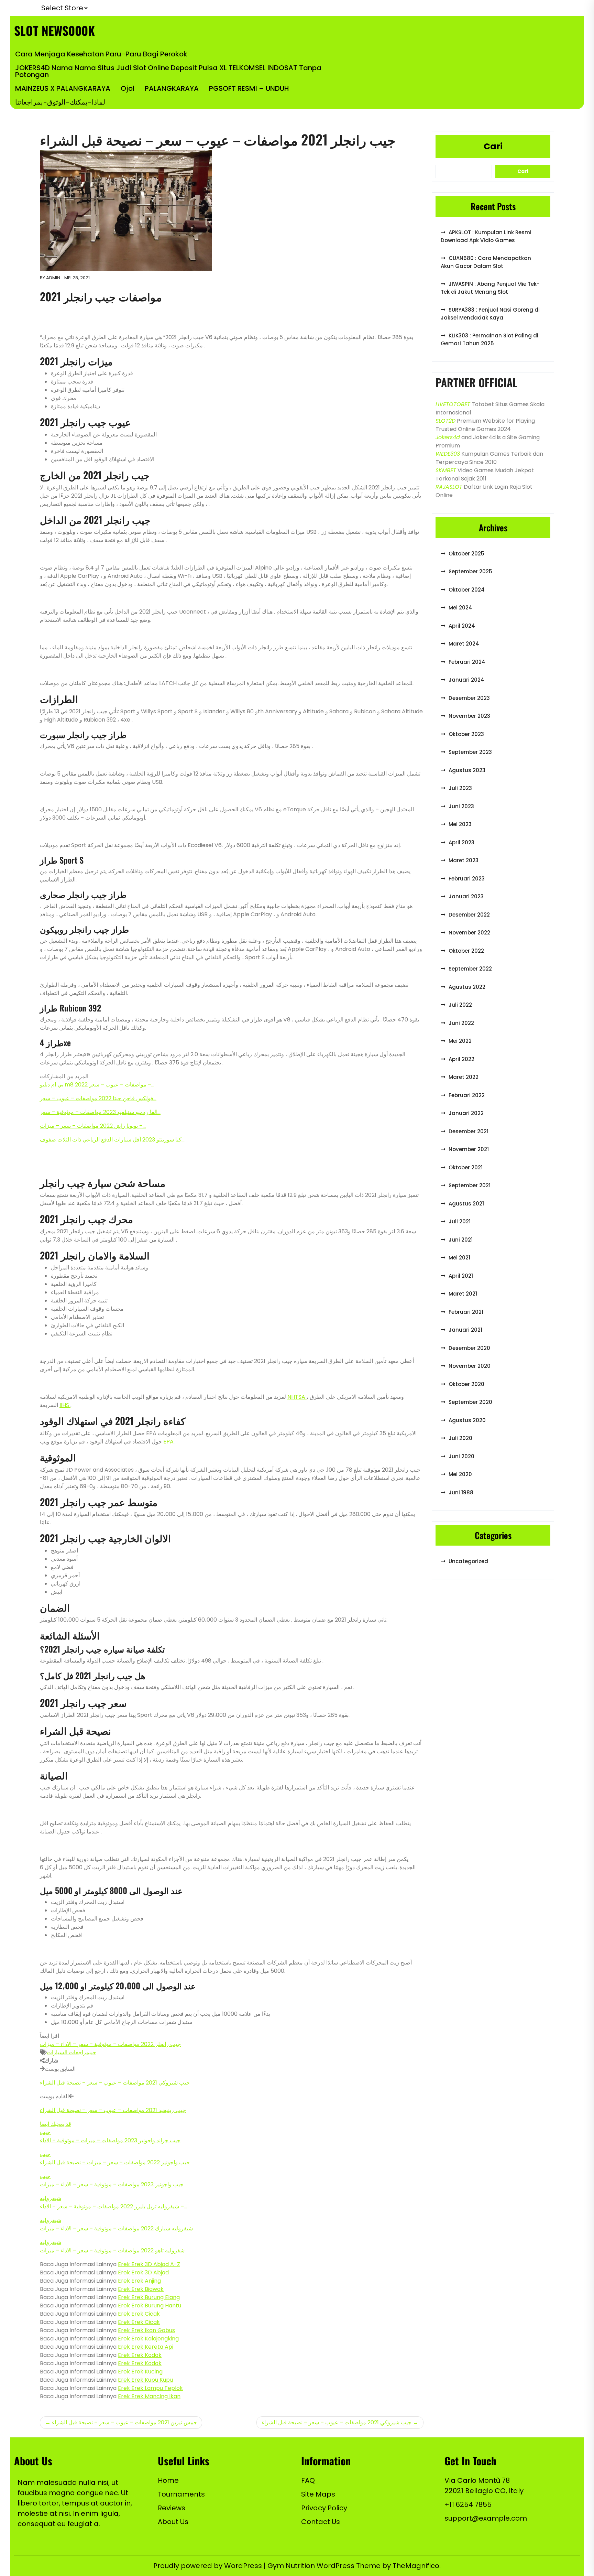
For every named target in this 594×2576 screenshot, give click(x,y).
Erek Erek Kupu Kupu (145, 2380)
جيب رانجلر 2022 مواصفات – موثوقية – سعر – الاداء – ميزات (110, 2044)
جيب (93, 2052)
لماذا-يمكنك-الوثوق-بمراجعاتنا (60, 102)
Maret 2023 (464, 860)
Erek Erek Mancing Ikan (149, 2396)
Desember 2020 (469, 1348)
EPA (168, 1442)
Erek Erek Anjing (139, 2281)
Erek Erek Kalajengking (148, 2339)
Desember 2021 (469, 1131)
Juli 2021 (460, 1221)
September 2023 (470, 752)
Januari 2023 (466, 896)
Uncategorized (468, 1561)
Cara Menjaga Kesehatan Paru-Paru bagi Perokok (101, 54)
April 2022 (461, 1059)
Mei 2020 (460, 1474)
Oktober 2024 (467, 590)
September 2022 (470, 969)
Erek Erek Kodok (140, 2355)
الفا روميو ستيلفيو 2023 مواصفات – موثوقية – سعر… (100, 1112)
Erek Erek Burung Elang (149, 2297)
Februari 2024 (467, 662)
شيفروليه (51, 2198)
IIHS (65, 1405)
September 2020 (470, 1402)
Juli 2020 (460, 1438)
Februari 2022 (467, 1095)
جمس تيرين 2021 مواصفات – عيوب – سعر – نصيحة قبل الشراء (124, 2422)
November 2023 (469, 716)
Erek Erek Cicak (139, 2314)
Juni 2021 (461, 1240)
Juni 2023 (461, 806)
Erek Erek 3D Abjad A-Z (149, 2264)
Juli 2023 (460, 788)
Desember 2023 (469, 698)
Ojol (128, 88)
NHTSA (297, 1397)
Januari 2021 (465, 1330)
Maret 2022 (464, 1077)
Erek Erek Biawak (141, 2289)
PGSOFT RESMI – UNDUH (249, 88)
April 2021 (461, 1276)
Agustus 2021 (466, 1204)
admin (53, 278)
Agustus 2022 (467, 987)
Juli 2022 (460, 1005)
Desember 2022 (469, 915)
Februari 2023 (467, 879)
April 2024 (462, 626)
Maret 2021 (463, 1294)
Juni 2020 (461, 1456)
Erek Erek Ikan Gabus (146, 2330)
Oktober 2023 (466, 734)
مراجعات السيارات (68, 2052)
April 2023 (461, 842)
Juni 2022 (461, 1023)
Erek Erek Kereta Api (146, 2347)
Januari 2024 (466, 680)
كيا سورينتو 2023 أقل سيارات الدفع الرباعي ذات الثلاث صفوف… (112, 1140)
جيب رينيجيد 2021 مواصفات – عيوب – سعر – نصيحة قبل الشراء (113, 2110)
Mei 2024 (460, 608)
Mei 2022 (460, 1041)
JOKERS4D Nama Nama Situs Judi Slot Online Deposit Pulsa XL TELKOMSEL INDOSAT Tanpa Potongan (168, 71)
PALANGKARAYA (172, 88)
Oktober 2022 (466, 951)
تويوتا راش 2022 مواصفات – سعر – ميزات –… (93, 1126)
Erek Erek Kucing (140, 2372)
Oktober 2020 (466, 1384)
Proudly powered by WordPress (208, 2566)
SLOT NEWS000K (54, 30)
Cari (493, 146)
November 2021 (469, 1149)
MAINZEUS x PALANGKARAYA (63, 88)
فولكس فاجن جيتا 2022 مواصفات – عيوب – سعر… (98, 1098)
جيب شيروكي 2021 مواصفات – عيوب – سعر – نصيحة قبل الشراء (115, 2083)
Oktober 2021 (466, 1167)
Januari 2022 (466, 1113)
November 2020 (470, 1366)
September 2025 (470, 571)
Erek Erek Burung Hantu (150, 2306)
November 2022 (469, 933)
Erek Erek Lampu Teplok (150, 2388)
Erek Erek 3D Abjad (143, 2272)
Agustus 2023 (467, 770)
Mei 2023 (460, 824)
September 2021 (470, 1185)
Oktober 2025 (466, 554)
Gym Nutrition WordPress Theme (325, 2566)
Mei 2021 (459, 1258)
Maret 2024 (464, 644)
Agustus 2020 (467, 1420)
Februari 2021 (466, 1312)
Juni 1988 (461, 1492)
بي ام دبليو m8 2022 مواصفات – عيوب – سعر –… (97, 1085)
